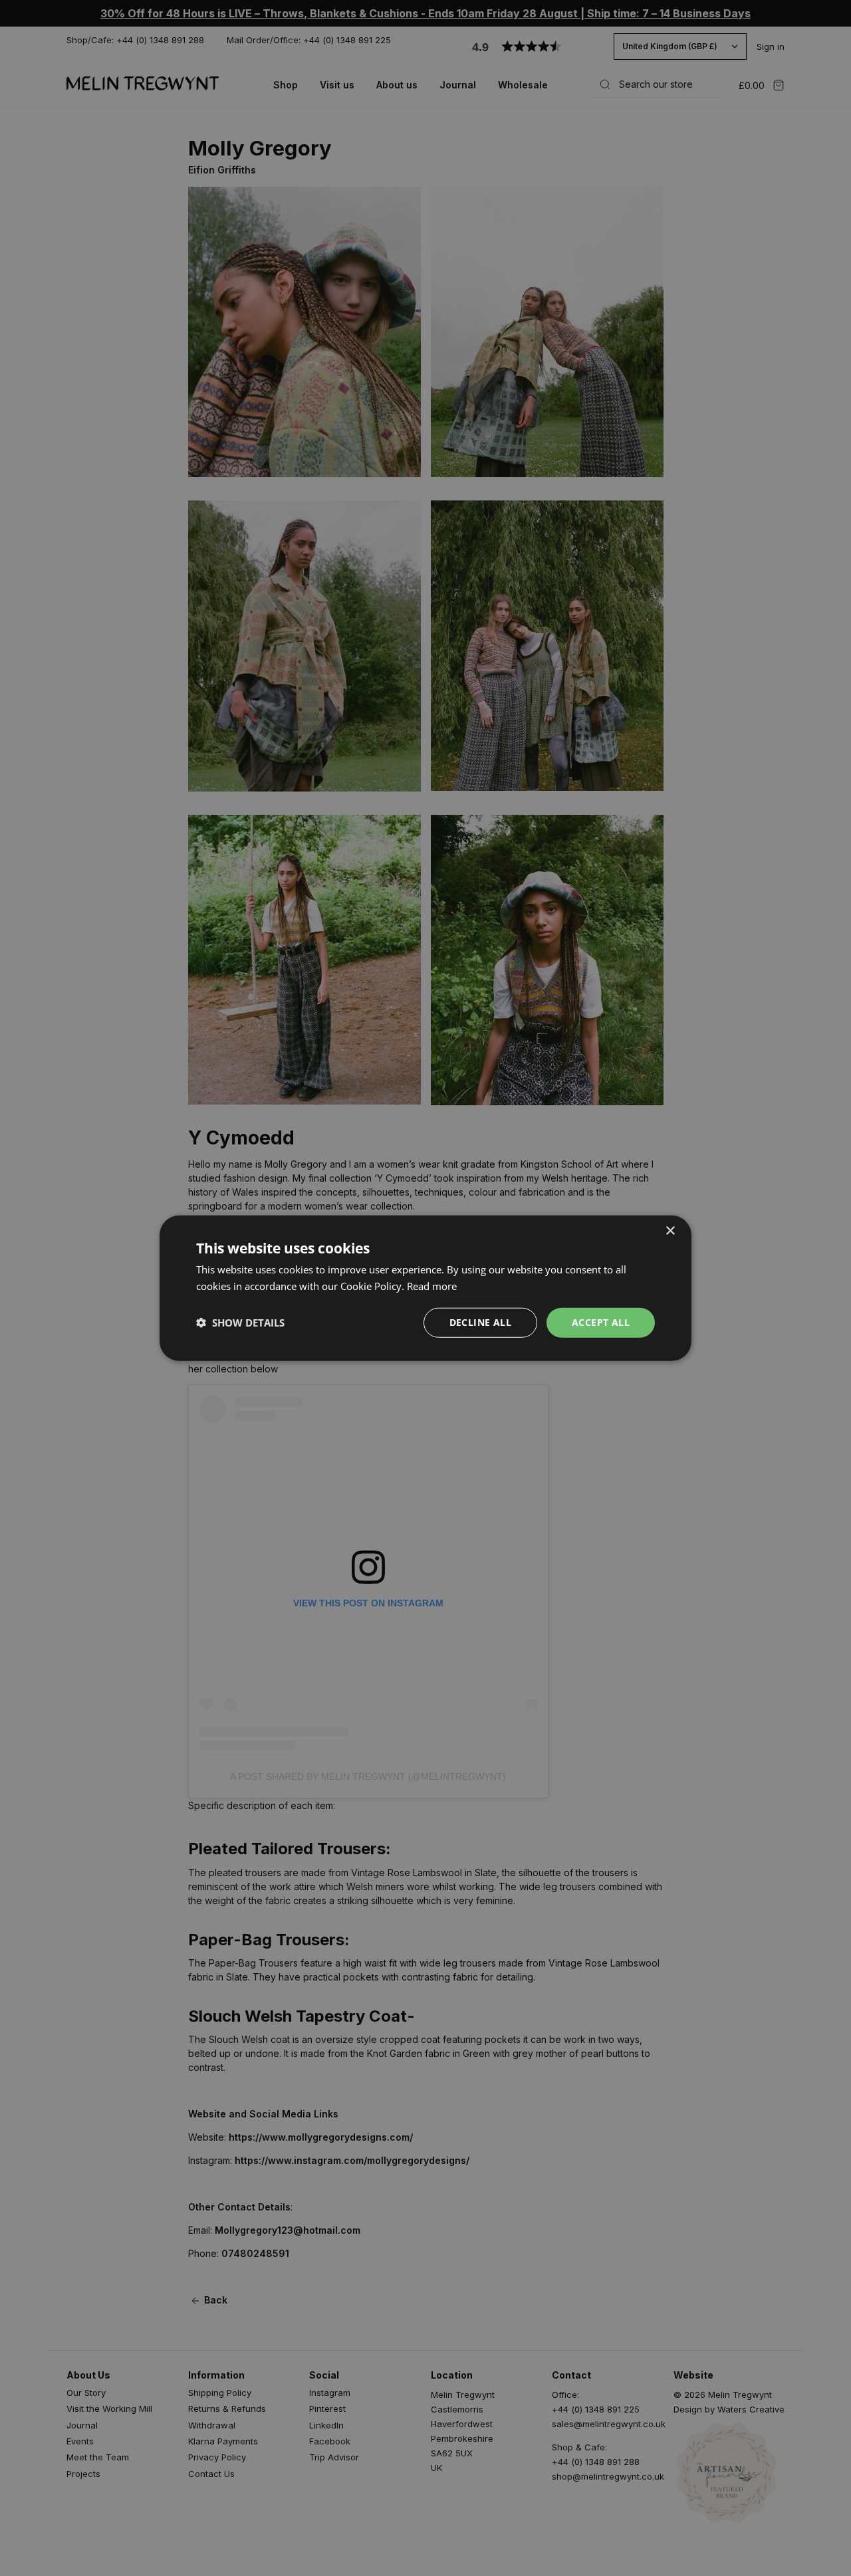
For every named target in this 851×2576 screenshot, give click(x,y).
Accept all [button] (601, 1322)
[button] (240, 1323)
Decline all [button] (480, 1322)
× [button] (670, 1231)
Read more (432, 1286)
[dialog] (425, 1288)
